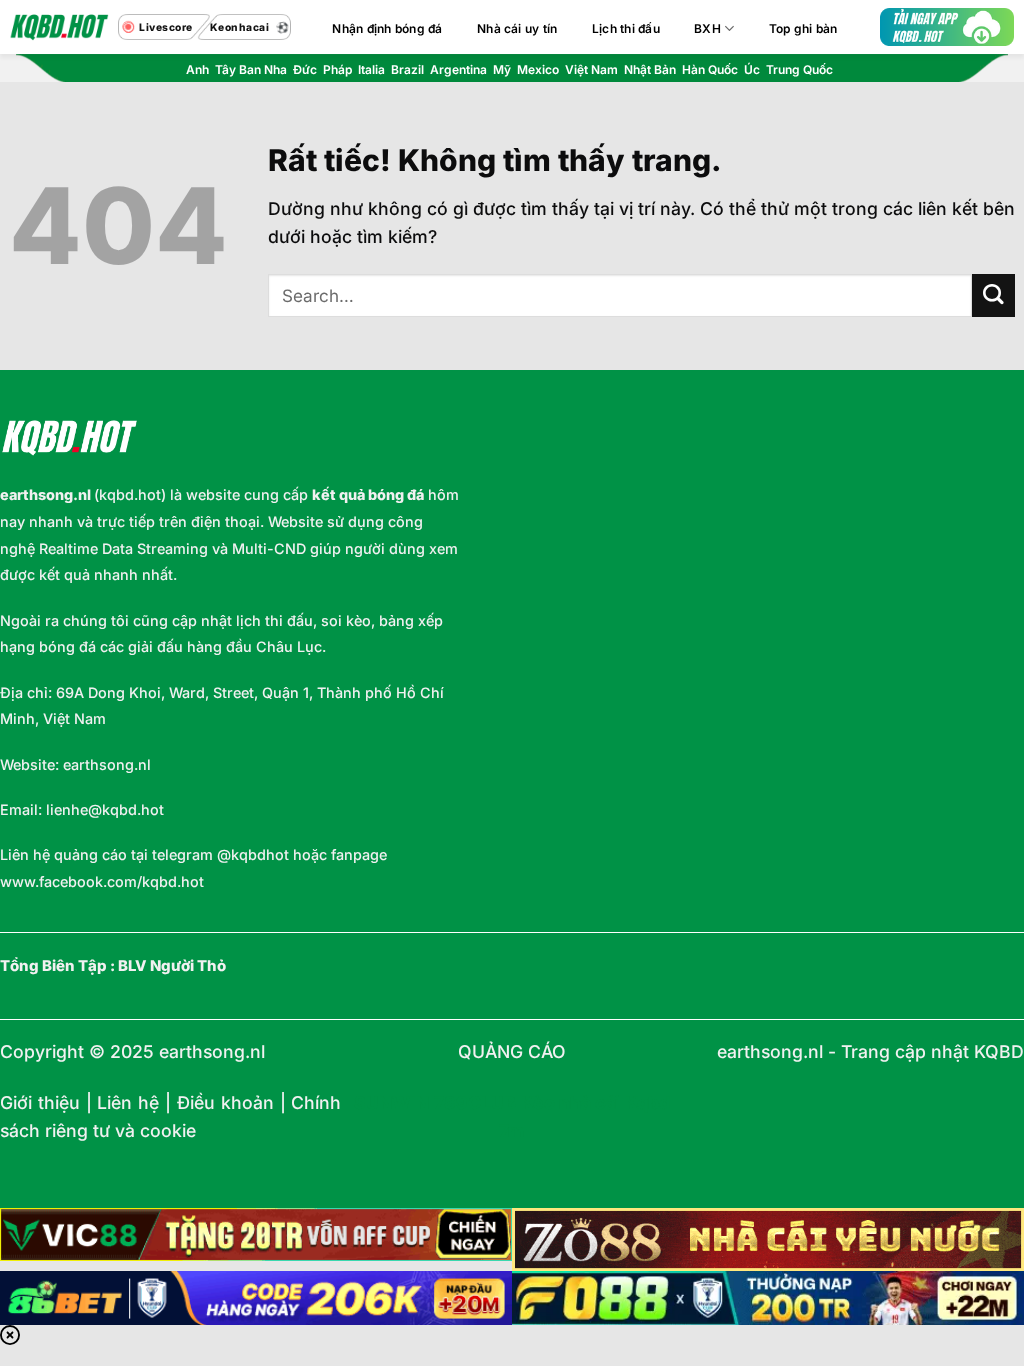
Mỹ (502, 69)
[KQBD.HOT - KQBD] (59, 27)
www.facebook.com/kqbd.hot (102, 881)
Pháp (337, 69)
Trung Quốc (799, 69)
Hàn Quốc (710, 69)
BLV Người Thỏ (172, 966)
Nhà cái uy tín (517, 28)
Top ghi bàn (803, 28)
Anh (197, 69)
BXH (707, 28)
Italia (371, 69)
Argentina (458, 69)
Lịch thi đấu (626, 28)
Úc (752, 69)
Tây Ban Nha (251, 69)
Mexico (538, 69)
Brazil (407, 69)
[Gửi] (993, 295)
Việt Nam (591, 69)
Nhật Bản (650, 69)
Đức (305, 69)
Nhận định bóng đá (387, 28)
